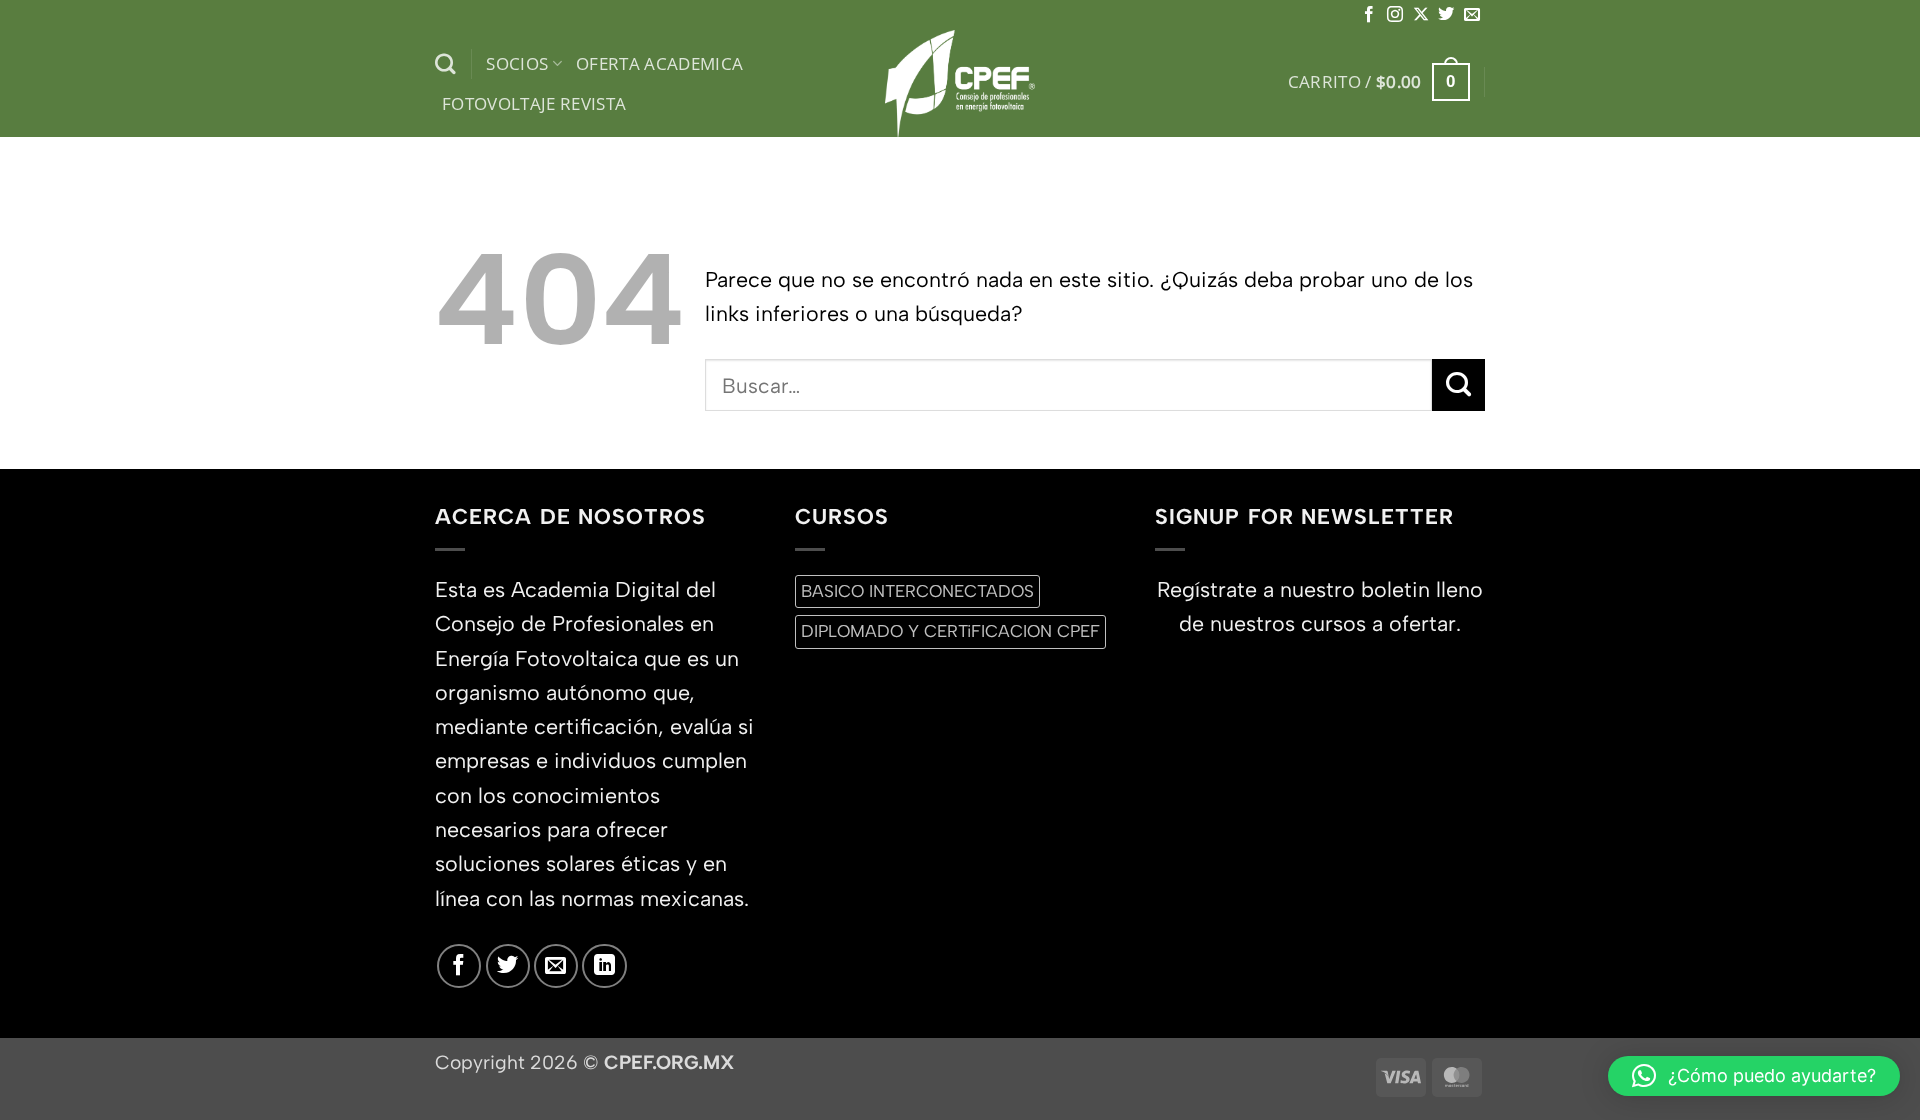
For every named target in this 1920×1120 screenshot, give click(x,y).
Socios (517, 63)
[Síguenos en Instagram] (1395, 15)
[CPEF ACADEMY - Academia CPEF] (960, 83)
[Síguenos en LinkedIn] (604, 966)
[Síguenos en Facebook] (1369, 15)
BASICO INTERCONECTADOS (917, 591)
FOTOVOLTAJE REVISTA (534, 103)
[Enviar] (1458, 385)
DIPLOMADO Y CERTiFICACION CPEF (950, 631)
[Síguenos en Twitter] (1446, 15)
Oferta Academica (660, 63)
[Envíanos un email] (1472, 15)
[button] (1379, 82)
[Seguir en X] (1421, 15)
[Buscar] (445, 64)
